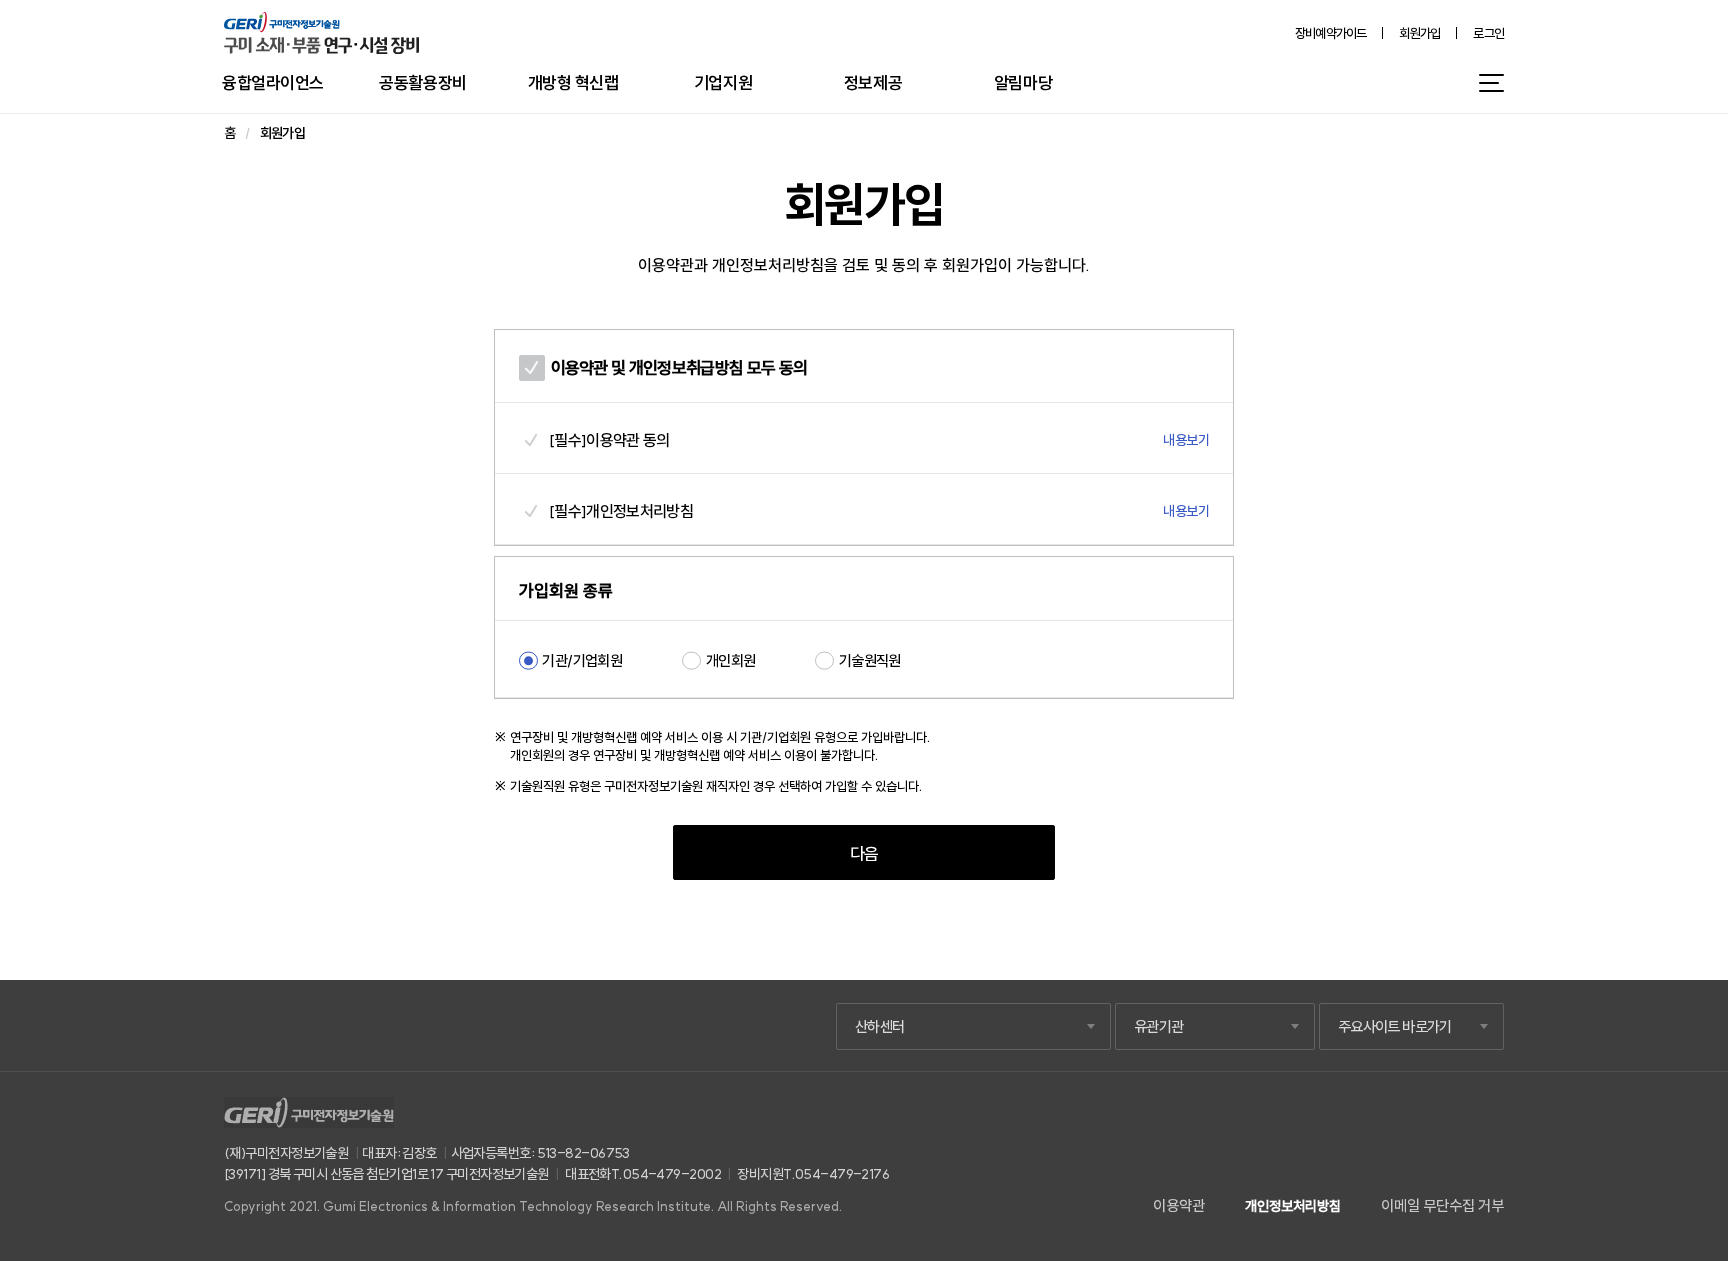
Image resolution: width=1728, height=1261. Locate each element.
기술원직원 (869, 660)
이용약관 (1179, 1205)
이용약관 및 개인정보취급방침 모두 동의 (679, 367)
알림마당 (1023, 82)
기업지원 (723, 82)
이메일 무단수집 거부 (1442, 1205)
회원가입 (1419, 33)
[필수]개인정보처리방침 (621, 511)
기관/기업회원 (582, 660)
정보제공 (873, 82)
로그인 (1488, 33)
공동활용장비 (422, 82)
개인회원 (730, 660)
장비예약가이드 (1331, 33)
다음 (864, 853)
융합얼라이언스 (273, 82)
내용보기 (1186, 440)
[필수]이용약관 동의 (609, 440)
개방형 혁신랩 (573, 82)
